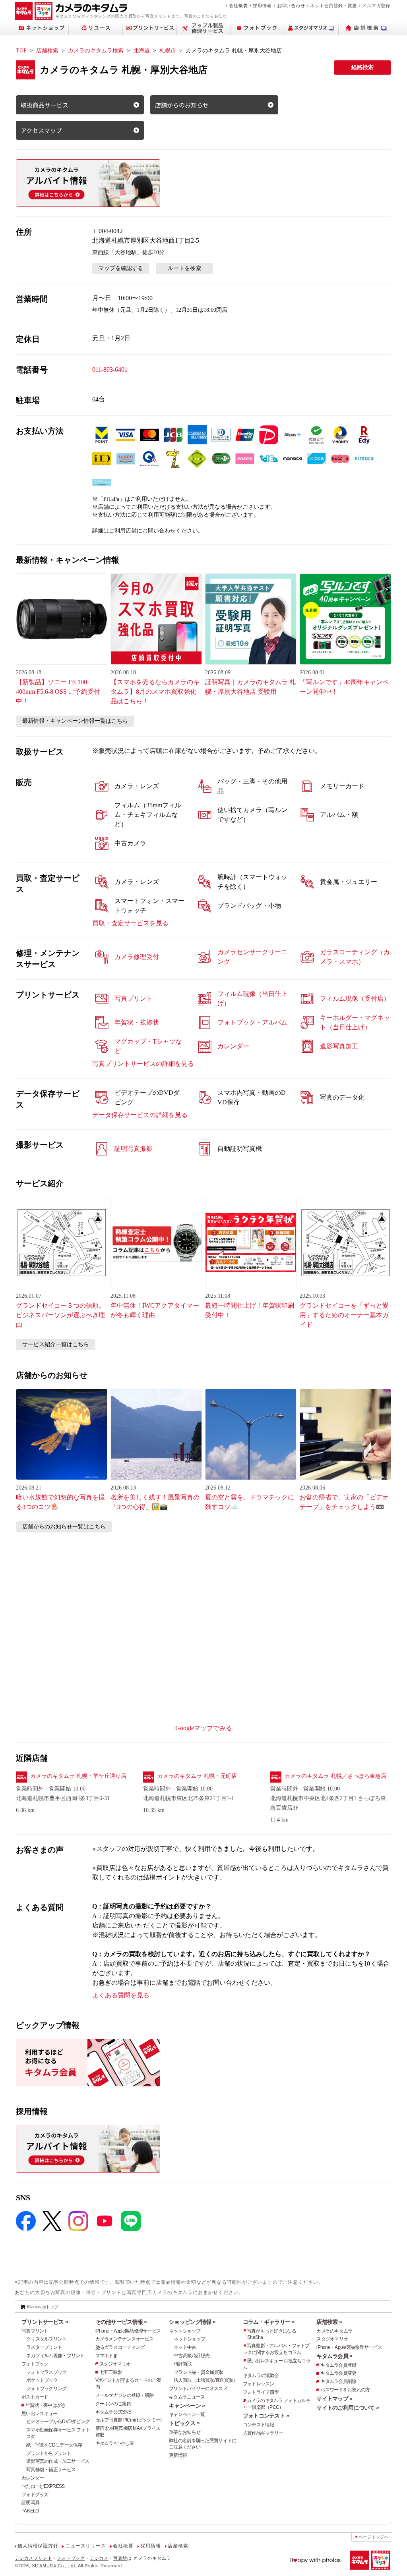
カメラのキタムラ (334, 2331)
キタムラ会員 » (334, 2356)
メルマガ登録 (376, 6)
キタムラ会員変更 (338, 2373)
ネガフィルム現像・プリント (55, 2356)
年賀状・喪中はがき (46, 2405)
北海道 (141, 51)
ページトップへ (374, 2537)
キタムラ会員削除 (338, 2381)
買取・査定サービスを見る (130, 923)
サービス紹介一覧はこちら (56, 1344)
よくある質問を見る (121, 1995)
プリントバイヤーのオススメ (198, 2389)
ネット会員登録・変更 (333, 6)
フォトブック (35, 2364)
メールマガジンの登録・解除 (125, 2395)
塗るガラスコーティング (120, 2347)
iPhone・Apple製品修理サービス (128, 2331)
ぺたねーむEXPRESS (43, 2486)
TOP (21, 51)
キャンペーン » (187, 2406)
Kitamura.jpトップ (43, 2307)
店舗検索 (47, 51)
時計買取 (183, 2364)
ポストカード (35, 2397)
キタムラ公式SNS (113, 2412)
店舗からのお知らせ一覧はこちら (64, 1527)
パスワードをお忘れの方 (345, 2390)
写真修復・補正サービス (51, 2470)
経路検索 (362, 67)
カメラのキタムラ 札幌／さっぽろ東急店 (335, 1776)
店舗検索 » (329, 2322)
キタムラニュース (187, 2397)
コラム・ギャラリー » (269, 2322)
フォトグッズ (35, 2495)
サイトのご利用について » (348, 2408)
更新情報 (178, 2455)
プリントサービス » (45, 2322)
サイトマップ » (334, 2398)
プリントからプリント (49, 2453)
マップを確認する (121, 268)
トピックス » (184, 2423)
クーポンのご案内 (113, 2404)
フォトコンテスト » (266, 2416)
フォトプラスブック (47, 2372)
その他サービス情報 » (121, 2322)
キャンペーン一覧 (187, 2414)
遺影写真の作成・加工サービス (58, 2461)
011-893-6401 (110, 370)
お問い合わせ (291, 6)
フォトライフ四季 (261, 2392)
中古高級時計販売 (192, 2356)
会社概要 (238, 6)
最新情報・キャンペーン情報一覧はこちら (75, 721)
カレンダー (33, 2478)
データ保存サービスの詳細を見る (140, 1115)
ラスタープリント (44, 2347)
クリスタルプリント (47, 2339)
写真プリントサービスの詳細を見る (143, 1064)
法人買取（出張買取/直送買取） (205, 2380)
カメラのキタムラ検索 (96, 51)
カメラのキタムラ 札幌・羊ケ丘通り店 (78, 1776)
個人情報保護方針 (38, 2546)
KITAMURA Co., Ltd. (54, 2566)
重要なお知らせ (185, 2432)
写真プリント (35, 2331)
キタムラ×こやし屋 (115, 2443)
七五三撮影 (110, 2372)
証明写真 (30, 2503)
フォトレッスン (259, 2384)
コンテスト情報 (259, 2425)
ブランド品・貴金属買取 (198, 2372)
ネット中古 (185, 2347)
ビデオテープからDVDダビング (58, 2422)
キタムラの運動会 (261, 2375)
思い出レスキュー (39, 2414)
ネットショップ (185, 2331)
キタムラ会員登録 (338, 2365)
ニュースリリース (85, 2546)
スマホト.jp (107, 2356)
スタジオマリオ (115, 2364)
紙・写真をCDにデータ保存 (54, 2445)
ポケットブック (42, 2380)
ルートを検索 (184, 268)
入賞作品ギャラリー (263, 2433)
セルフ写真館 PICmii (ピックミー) (129, 2420)
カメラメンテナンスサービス (125, 2339)
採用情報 (262, 6)
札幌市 (168, 51)
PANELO (30, 2511)
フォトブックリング (47, 2389)
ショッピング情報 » (192, 2322)
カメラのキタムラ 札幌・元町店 (197, 1776)
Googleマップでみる (204, 1728)
